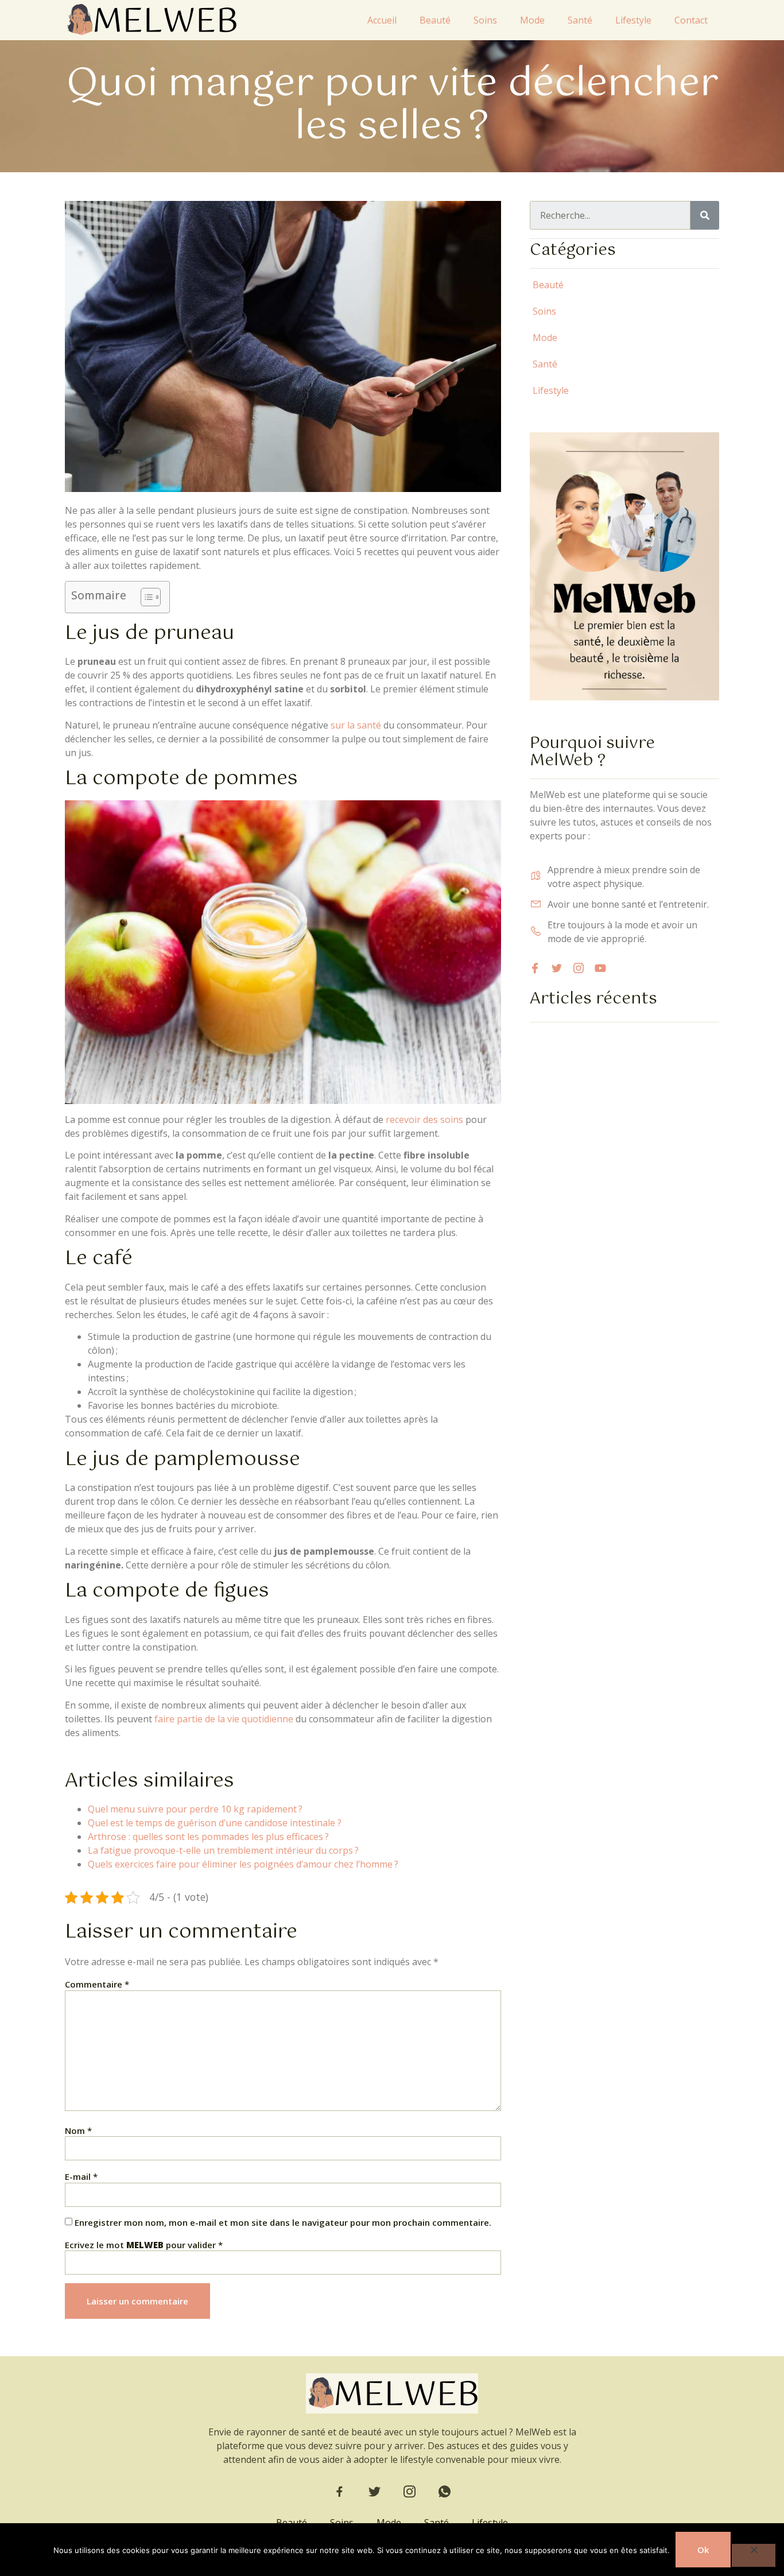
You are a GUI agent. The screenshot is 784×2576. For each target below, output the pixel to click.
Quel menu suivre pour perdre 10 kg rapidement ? (195, 1809)
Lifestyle (633, 20)
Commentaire (97, 1984)
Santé (580, 20)
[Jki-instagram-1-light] (579, 968)
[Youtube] (600, 968)
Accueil (382, 20)
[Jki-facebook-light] (535, 968)
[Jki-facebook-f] (339, 2492)
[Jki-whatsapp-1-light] (445, 2492)
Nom (78, 2131)
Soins (485, 20)
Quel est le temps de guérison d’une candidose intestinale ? (215, 1823)
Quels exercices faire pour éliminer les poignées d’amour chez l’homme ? (243, 1864)
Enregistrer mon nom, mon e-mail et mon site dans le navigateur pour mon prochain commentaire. (283, 2223)
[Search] (705, 215)
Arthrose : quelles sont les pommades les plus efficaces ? (208, 1837)
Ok (703, 2550)
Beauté (435, 20)
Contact (691, 20)
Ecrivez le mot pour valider (144, 2245)
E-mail (81, 2177)
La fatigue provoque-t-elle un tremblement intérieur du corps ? (223, 1850)
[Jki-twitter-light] (374, 2492)
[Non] (754, 2555)
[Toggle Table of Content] (145, 597)
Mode (532, 20)
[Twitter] (557, 968)
